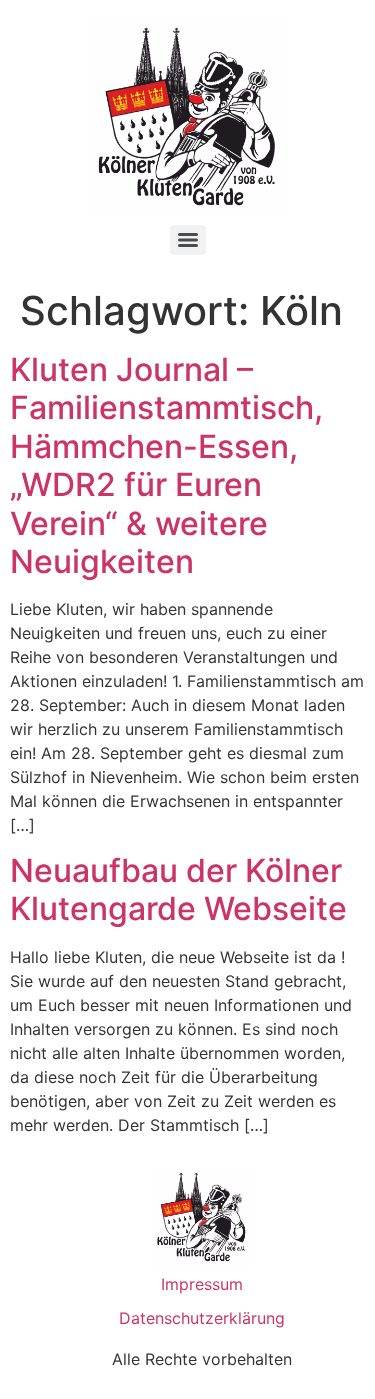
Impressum (202, 1284)
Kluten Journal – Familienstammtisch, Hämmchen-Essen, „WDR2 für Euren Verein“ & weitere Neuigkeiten (166, 465)
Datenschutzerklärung (202, 1318)
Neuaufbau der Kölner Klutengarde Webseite (178, 889)
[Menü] (188, 240)
